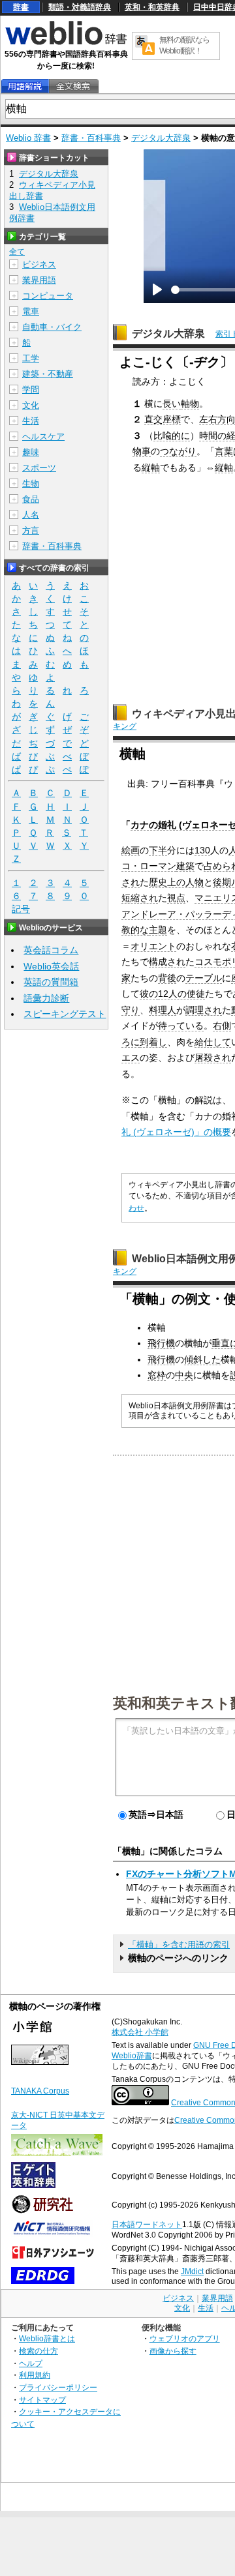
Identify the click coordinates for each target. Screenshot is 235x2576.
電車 (31, 311)
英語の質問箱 (51, 982)
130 (202, 850)
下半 (158, 850)
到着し (153, 1042)
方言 (31, 530)
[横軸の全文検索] (73, 86)
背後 (167, 978)
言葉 (224, 451)
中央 (184, 1375)
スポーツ (39, 468)
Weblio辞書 (132, 2056)
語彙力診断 (46, 998)
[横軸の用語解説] (25, 86)
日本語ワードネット (147, 2225)
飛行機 (161, 1343)
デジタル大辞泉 (161, 138)
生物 (31, 483)
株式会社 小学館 (140, 2032)
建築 (185, 866)
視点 (176, 898)
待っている (181, 1026)
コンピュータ (48, 296)
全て (17, 252)
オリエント (153, 946)
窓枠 (157, 1375)
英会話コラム (51, 950)
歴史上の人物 (176, 882)
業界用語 (39, 280)
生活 (31, 421)
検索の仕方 (39, 2351)
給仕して (213, 1042)
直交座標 (163, 419)
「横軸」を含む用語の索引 (179, 1945)
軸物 (190, 404)
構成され (167, 962)
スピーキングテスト (65, 1014)
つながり (178, 451)
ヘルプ (31, 2363)
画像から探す (173, 2351)
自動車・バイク (52, 327)
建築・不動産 (48, 374)
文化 (31, 405)
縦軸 (151, 467)
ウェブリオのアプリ (185, 2338)
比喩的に (172, 436)
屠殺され (213, 1058)
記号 (21, 909)
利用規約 (35, 2375)
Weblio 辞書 (28, 138)
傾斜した (202, 1359)
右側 (222, 1026)
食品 (31, 499)
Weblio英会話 (51, 966)
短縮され (140, 898)
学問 (31, 390)
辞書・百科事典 (91, 138)
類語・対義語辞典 (80, 7)
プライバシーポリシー (58, 2387)
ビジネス (39, 264)
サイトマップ (42, 2400)
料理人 (163, 1010)
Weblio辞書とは (47, 2338)
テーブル (204, 978)
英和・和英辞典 (152, 7)
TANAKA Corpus (40, 2091)
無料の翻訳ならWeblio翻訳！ (184, 45)
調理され (204, 1010)
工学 (31, 358)
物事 (142, 451)
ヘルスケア (43, 437)
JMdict (192, 2272)
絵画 (131, 850)
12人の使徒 (181, 994)
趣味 (31, 452)
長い (172, 404)
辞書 (21, 7)
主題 (158, 930)
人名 (31, 515)
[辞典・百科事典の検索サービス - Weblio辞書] (66, 43)
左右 (208, 419)
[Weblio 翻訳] (145, 46)
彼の (149, 994)
